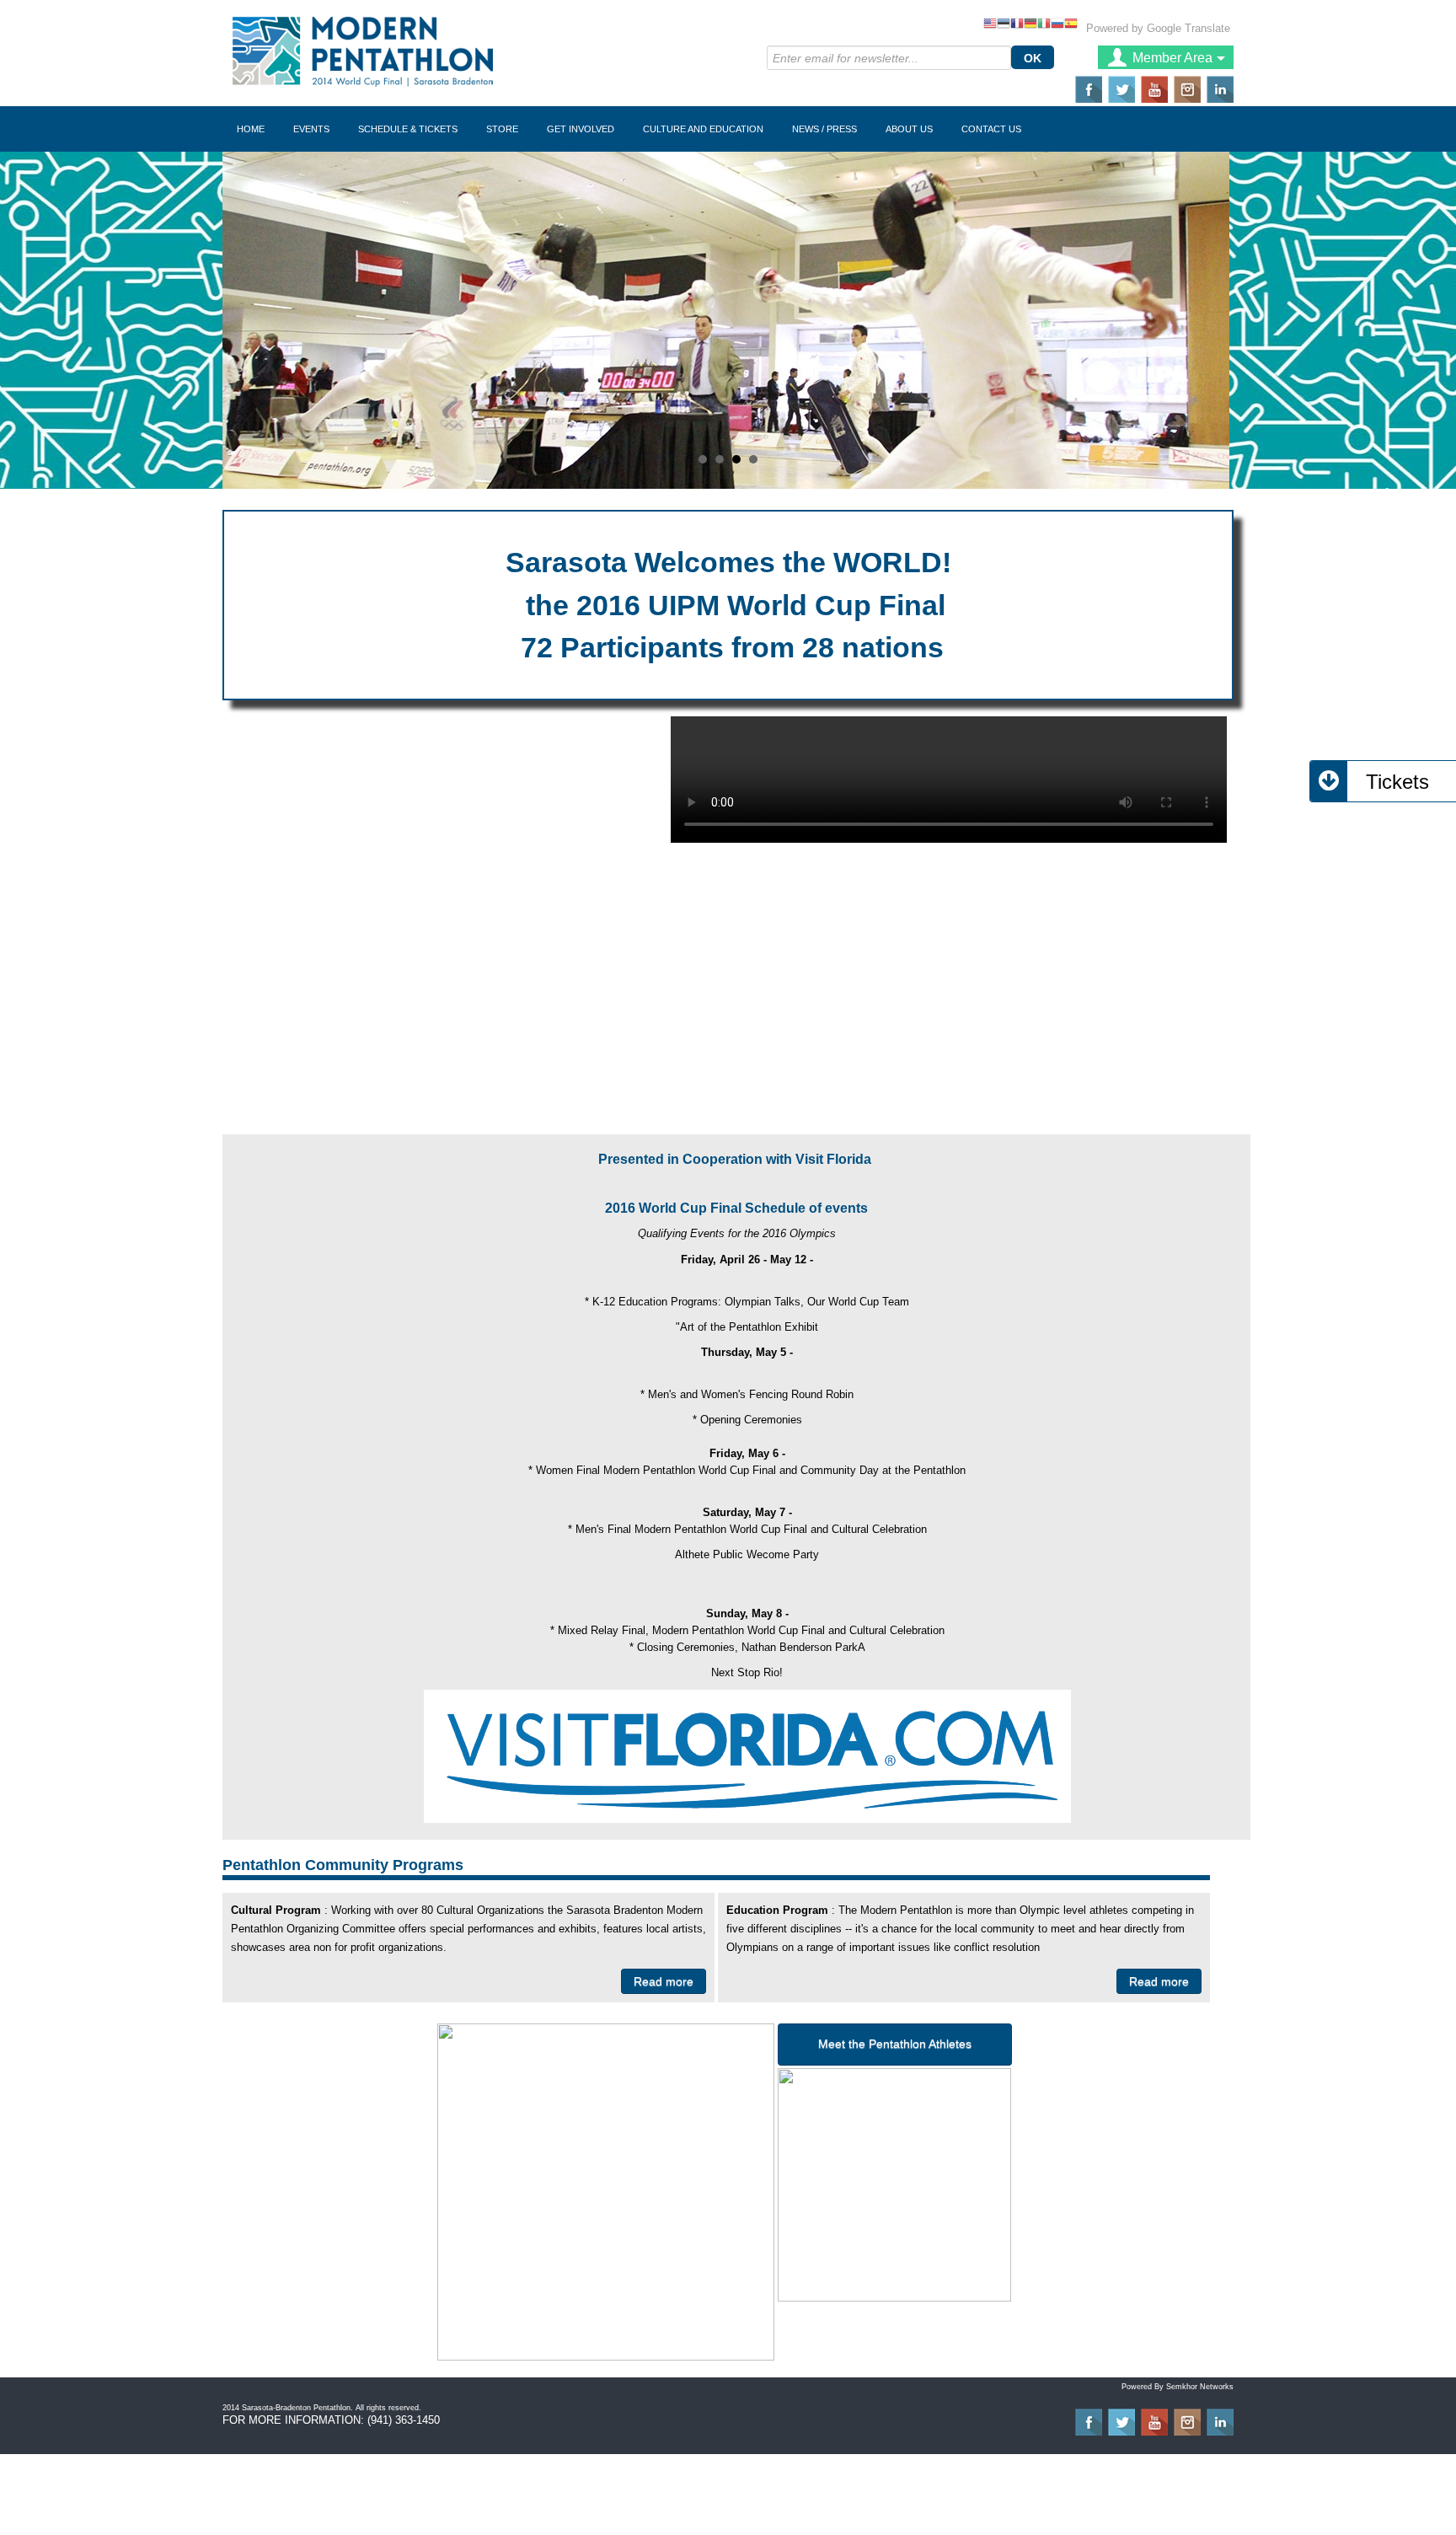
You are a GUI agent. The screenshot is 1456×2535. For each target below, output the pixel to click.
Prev (244, 320)
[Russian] (1057, 25)
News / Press (824, 129)
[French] (1017, 25)
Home (251, 129)
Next (1212, 320)
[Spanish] (1071, 25)
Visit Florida (835, 1159)
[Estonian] (1004, 25)
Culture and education (703, 129)
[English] (990, 25)
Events (311, 129)
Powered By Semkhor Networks (1178, 2387)
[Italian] (1044, 25)
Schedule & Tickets (408, 129)
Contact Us (991, 129)
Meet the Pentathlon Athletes (895, 2044)
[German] (1030, 25)
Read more (664, 1981)
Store (502, 129)
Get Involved (581, 129)
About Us (909, 129)
